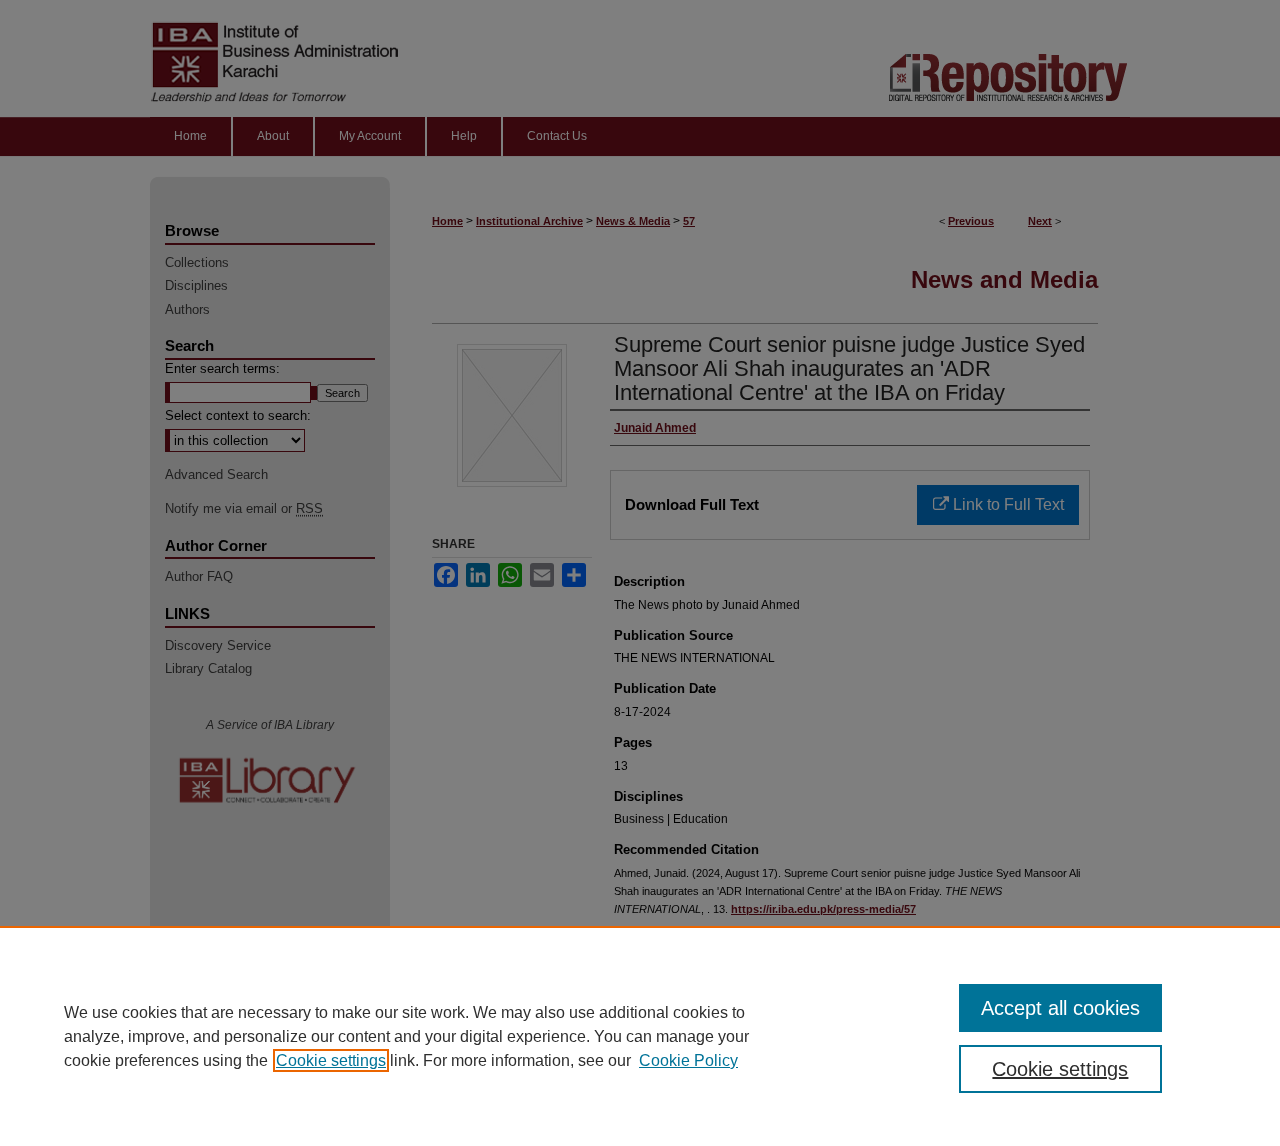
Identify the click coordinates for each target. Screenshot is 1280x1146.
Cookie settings (331, 1060)
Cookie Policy (688, 1060)
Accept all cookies (1060, 1008)
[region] (640, 1036)
